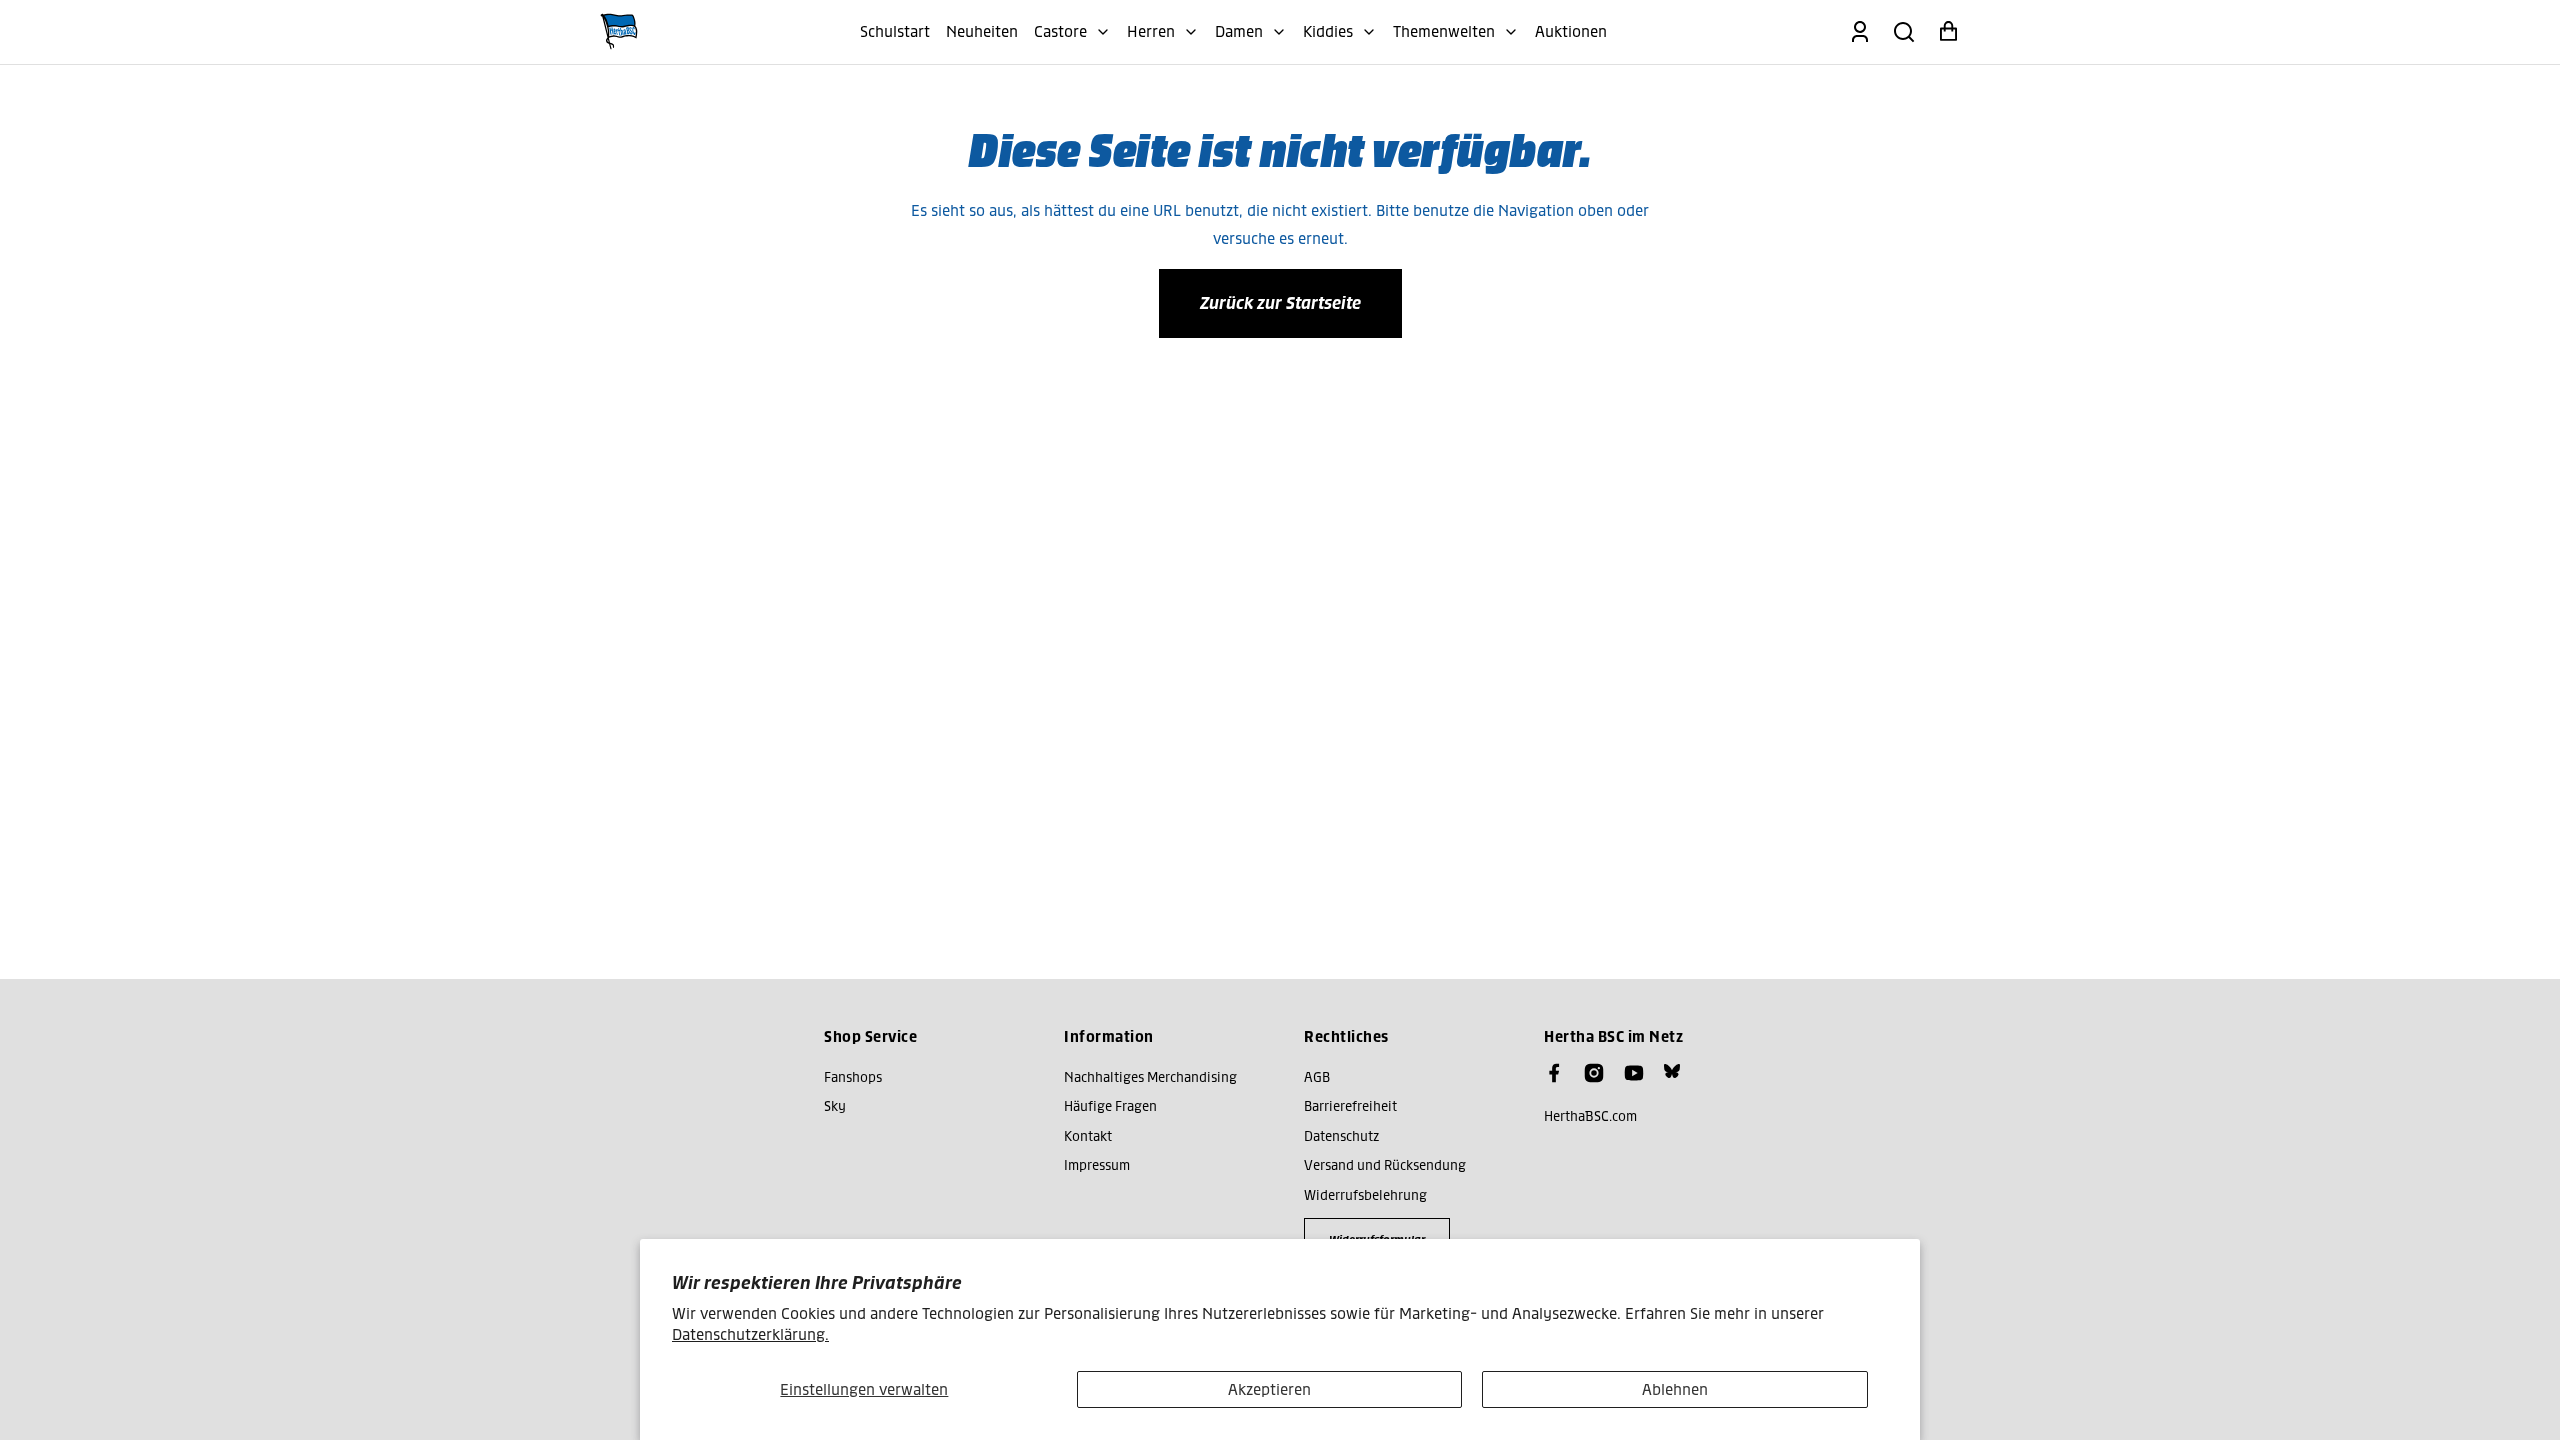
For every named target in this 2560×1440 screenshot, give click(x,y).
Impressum (1097, 1165)
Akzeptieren (1269, 1389)
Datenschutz (1341, 1136)
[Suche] (1904, 32)
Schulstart (895, 31)
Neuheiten (982, 31)
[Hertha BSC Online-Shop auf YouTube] (1634, 1073)
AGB (1317, 1077)
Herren (1151, 31)
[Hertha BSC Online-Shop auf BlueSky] (1672, 1071)
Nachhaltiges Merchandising (1150, 1077)
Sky (835, 1106)
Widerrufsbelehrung (1365, 1195)
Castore (1060, 31)
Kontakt (1088, 1136)
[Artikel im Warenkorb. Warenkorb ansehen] (1948, 32)
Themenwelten (1444, 31)
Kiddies (1328, 31)
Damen (1239, 31)
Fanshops (853, 1077)
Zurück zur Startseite (1280, 303)
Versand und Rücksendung (1385, 1165)
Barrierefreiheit (1350, 1106)
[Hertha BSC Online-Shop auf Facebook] (1554, 1073)
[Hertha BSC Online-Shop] (619, 32)
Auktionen (1571, 31)
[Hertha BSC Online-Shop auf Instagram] (1594, 1073)
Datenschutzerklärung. (750, 1334)
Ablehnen (1675, 1389)
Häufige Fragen (1110, 1106)
